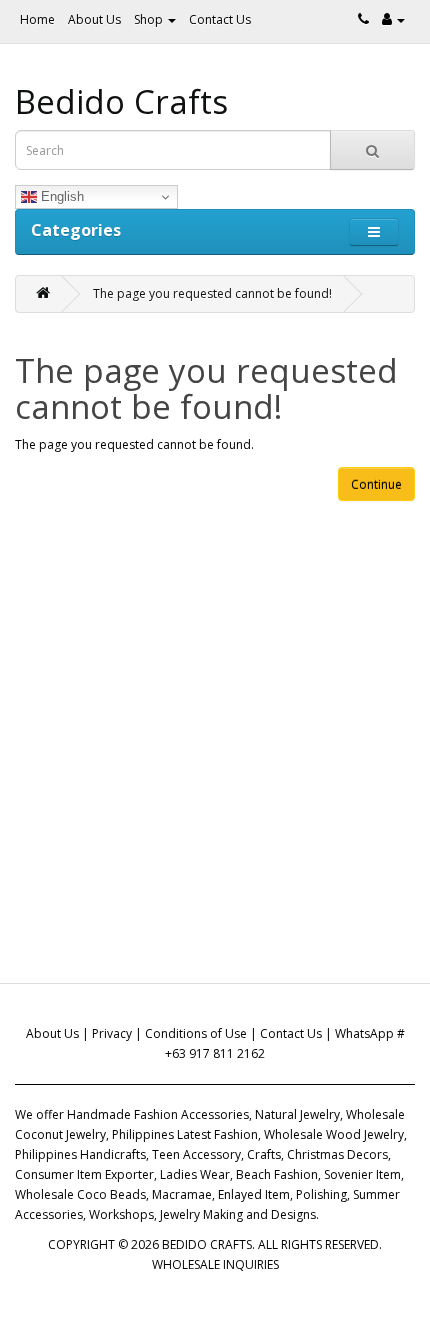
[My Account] (393, 19)
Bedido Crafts (121, 101)
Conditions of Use (196, 1033)
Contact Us (220, 19)
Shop (150, 19)
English (60, 196)
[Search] (372, 150)
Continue (376, 484)
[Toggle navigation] (374, 231)
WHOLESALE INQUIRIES (215, 1264)
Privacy (112, 1033)
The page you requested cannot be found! (212, 293)
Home (37, 19)
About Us (94, 19)
